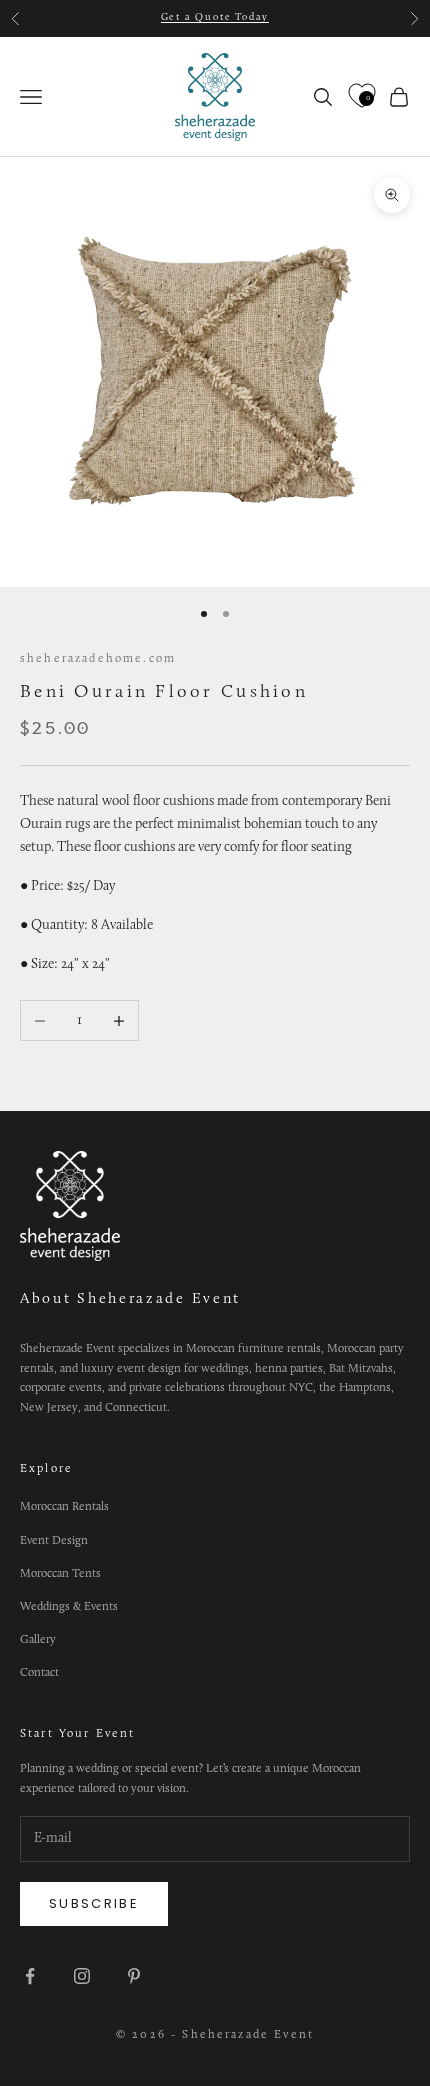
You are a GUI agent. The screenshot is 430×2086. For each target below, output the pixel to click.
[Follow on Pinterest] (134, 1976)
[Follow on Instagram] (82, 1976)
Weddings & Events (69, 1607)
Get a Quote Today (215, 17)
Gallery (38, 1640)
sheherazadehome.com (98, 659)
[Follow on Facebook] (30, 1976)
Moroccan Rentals (64, 1507)
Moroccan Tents (60, 1574)
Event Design (54, 1541)
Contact (39, 1673)
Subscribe (94, 1903)
